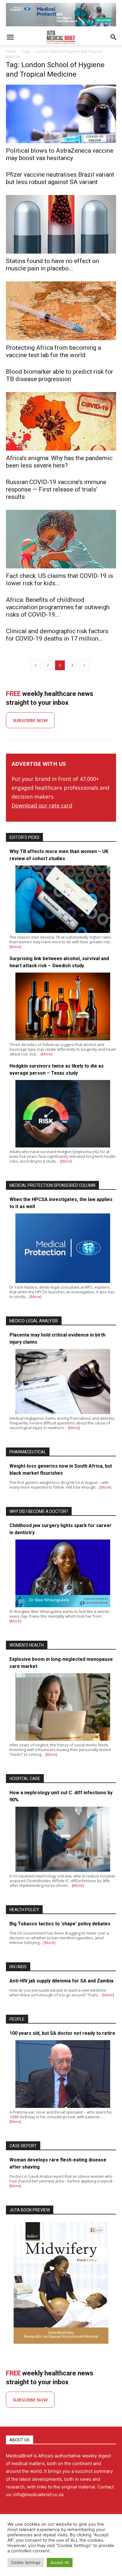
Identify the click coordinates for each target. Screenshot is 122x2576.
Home (11, 51)
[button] (10, 37)
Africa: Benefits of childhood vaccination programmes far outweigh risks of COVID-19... (58, 607)
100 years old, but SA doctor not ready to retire (62, 2033)
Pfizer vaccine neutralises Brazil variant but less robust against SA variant (60, 178)
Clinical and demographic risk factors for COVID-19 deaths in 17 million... (57, 635)
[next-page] (84, 665)
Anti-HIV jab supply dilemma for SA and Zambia (61, 1981)
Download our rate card (42, 805)
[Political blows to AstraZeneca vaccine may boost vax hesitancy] (61, 114)
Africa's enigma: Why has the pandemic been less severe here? (59, 462)
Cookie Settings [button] (26, 2562)
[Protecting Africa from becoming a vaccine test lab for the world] (61, 311)
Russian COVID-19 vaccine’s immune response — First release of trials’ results (56, 489)
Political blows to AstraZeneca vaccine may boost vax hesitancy (60, 154)
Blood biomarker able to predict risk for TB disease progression (60, 375)
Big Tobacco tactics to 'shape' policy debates (60, 1924)
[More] (15, 947)
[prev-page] (36, 665)
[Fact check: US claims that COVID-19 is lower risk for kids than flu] (61, 539)
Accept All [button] (60, 2562)
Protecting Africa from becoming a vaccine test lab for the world (53, 351)
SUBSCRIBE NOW (30, 720)
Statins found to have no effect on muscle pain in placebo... (52, 265)
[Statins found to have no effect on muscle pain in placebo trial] (61, 224)
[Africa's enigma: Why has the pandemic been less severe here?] (61, 421)
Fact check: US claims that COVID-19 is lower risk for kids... (60, 579)
